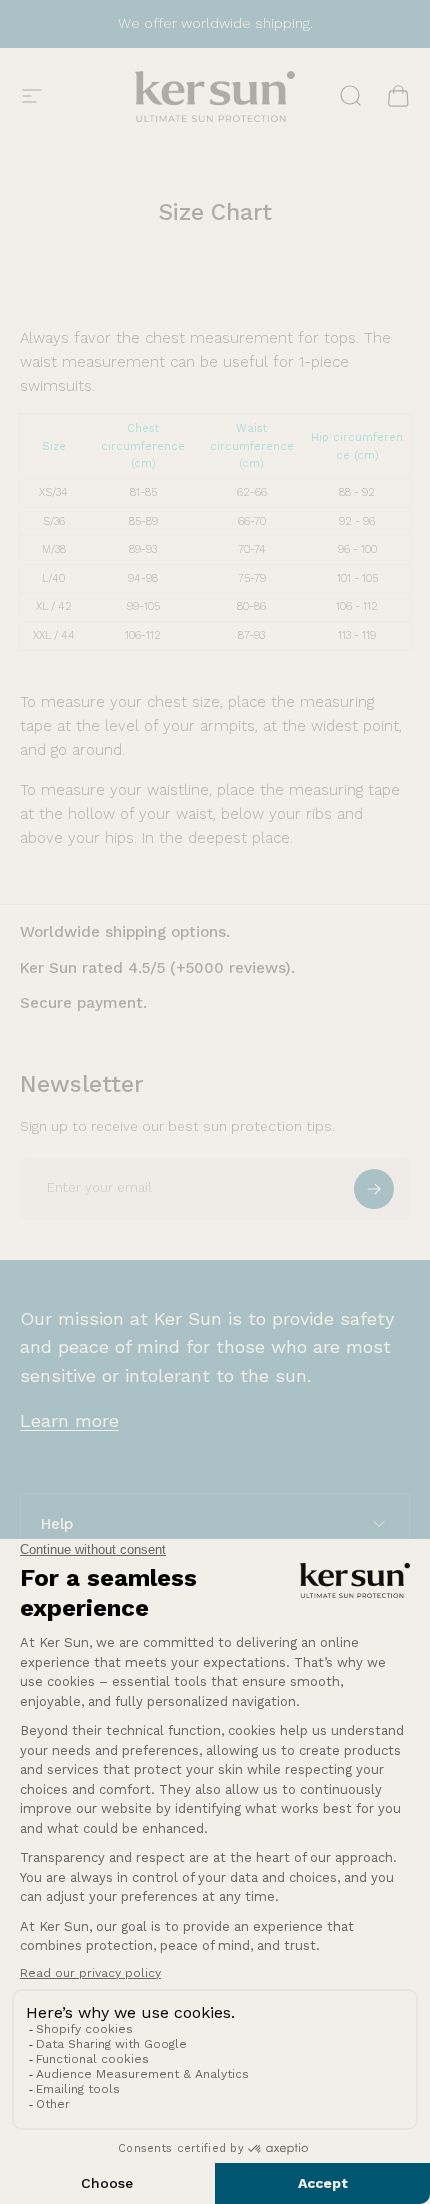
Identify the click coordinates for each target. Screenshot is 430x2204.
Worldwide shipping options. (125, 932)
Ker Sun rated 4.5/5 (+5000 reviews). (157, 968)
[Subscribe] (374, 1189)
